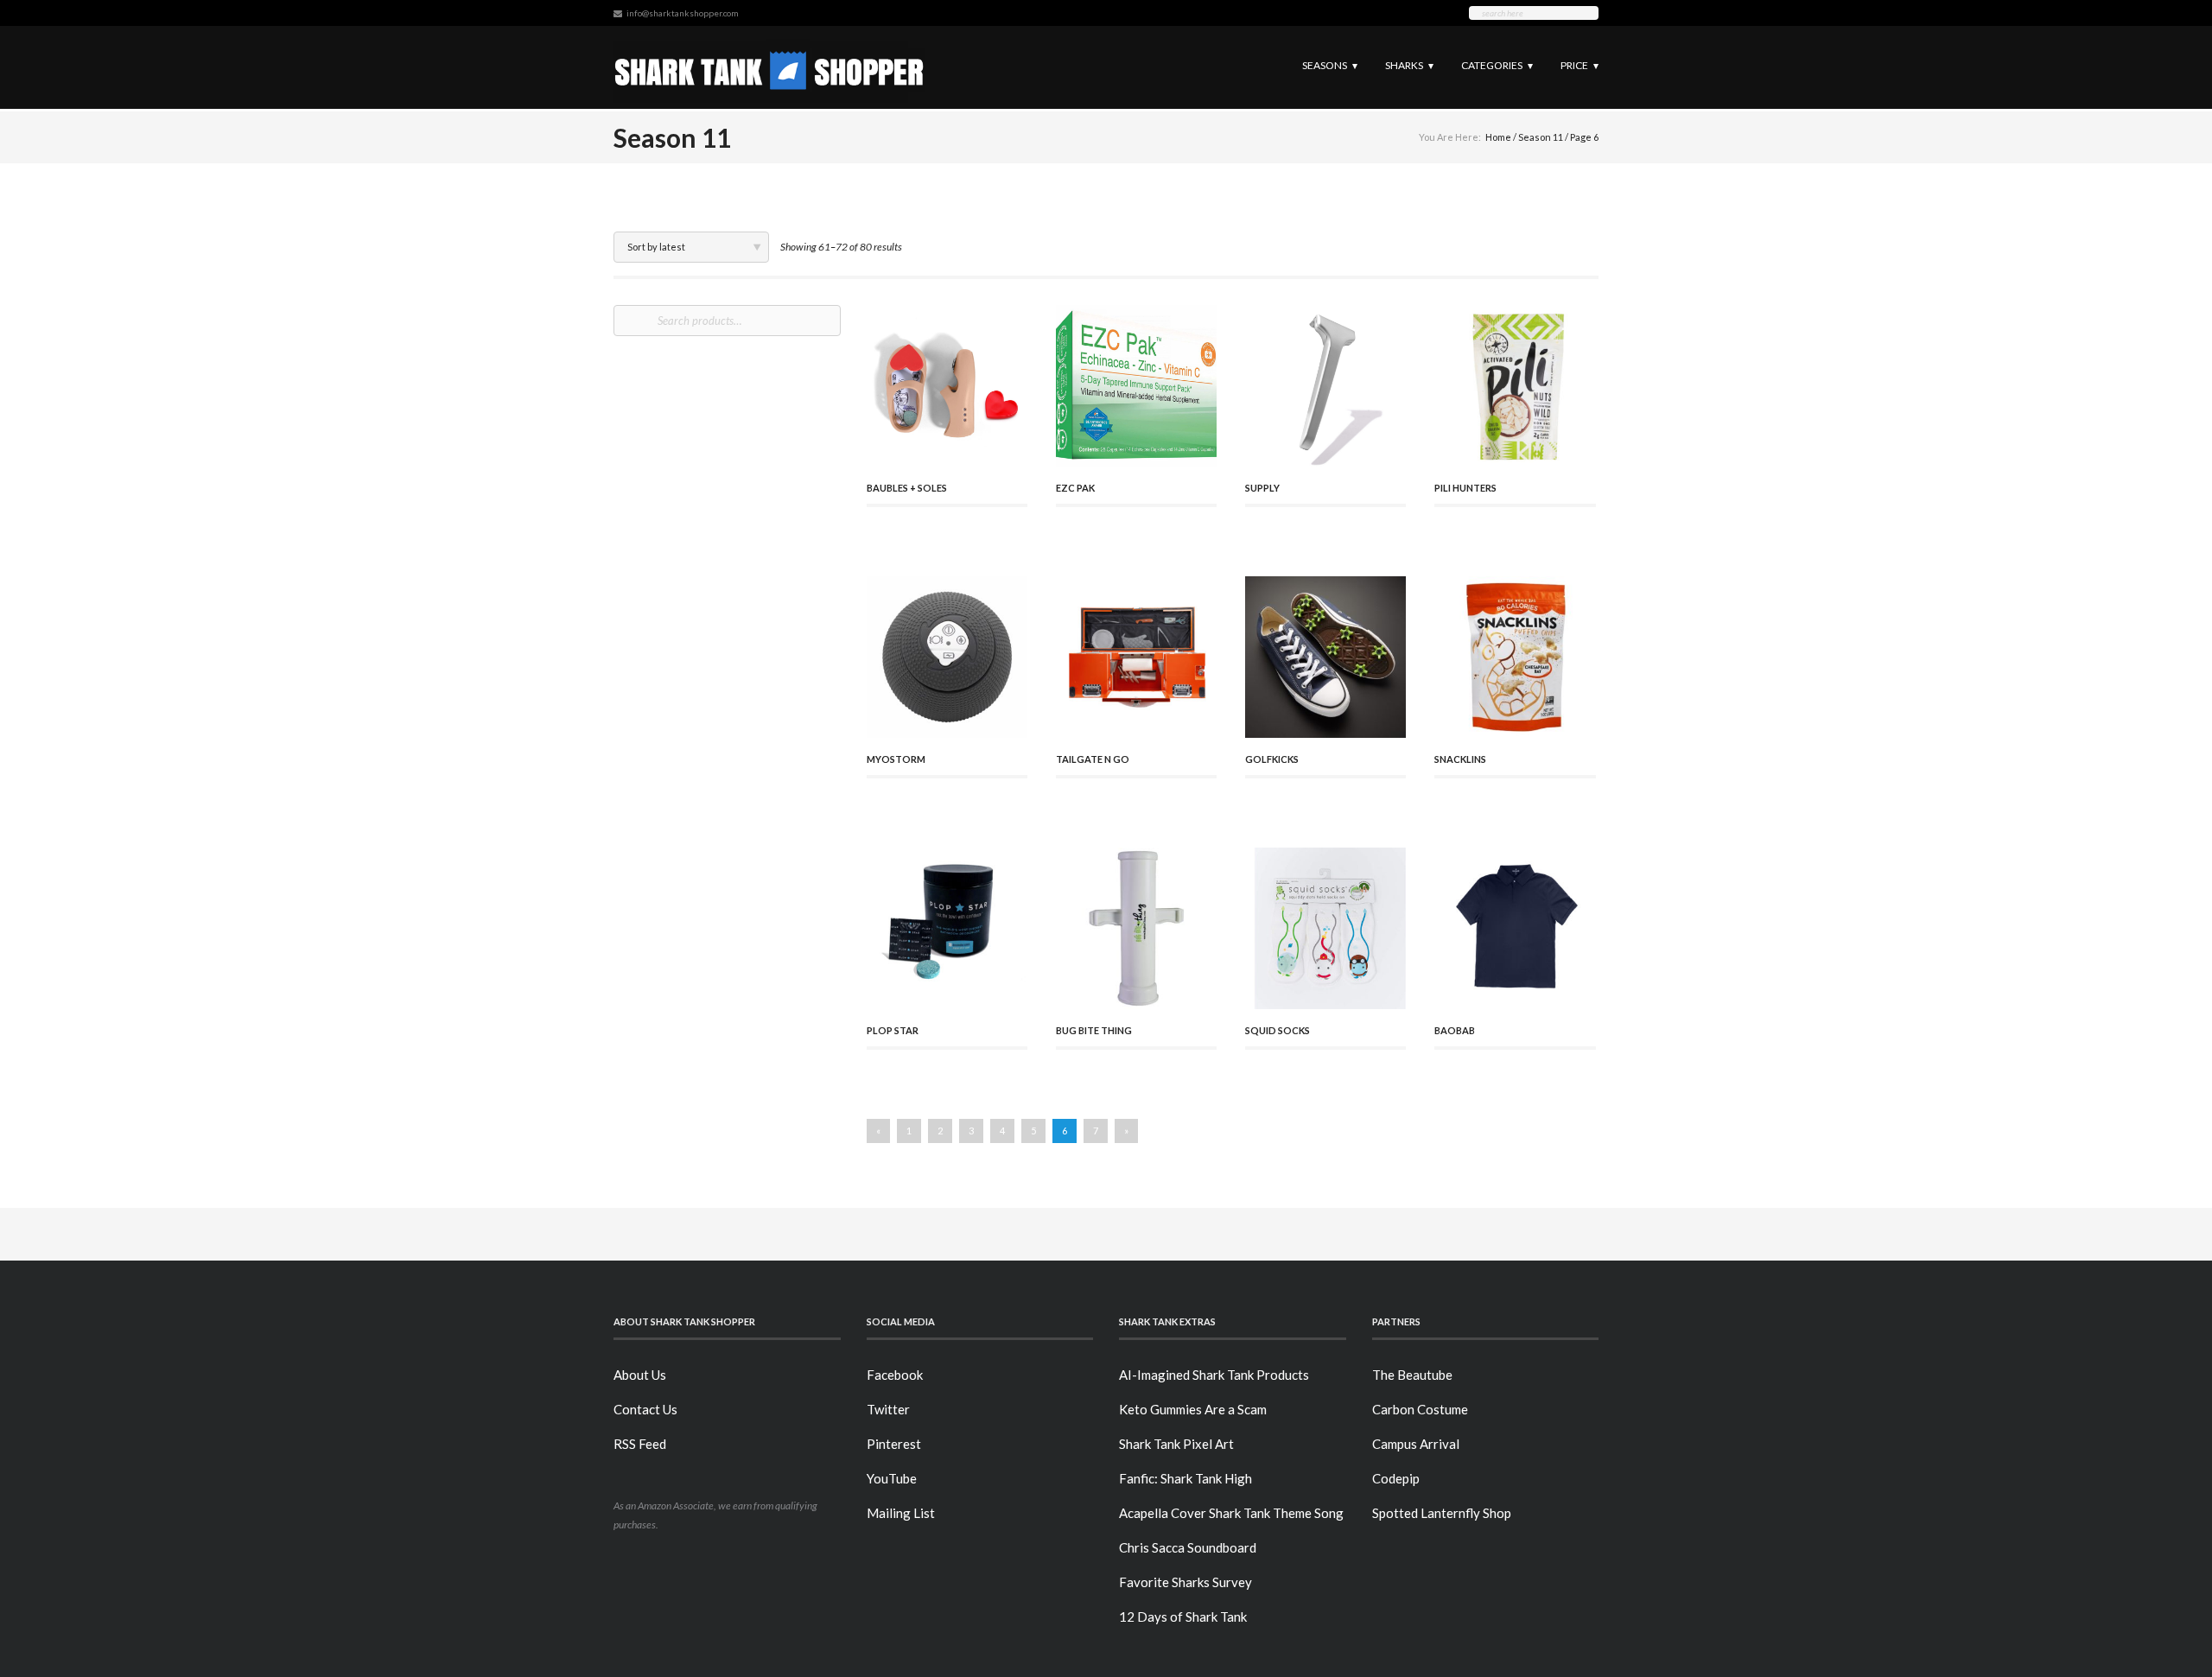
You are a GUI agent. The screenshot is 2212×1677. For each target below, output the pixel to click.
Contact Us (645, 1409)
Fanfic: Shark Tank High (1185, 1478)
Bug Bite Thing (1094, 1030)
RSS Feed (640, 1444)
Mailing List (901, 1513)
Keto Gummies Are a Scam (1193, 1409)
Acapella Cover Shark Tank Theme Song (1231, 1513)
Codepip (1396, 1478)
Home (1498, 137)
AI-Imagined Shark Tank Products (1214, 1375)
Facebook (895, 1375)
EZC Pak (1075, 488)
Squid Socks (1278, 1030)
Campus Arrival (1416, 1444)
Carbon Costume (1420, 1409)
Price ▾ (1580, 65)
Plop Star (893, 1030)
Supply (1262, 488)
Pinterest (894, 1444)
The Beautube (1412, 1375)
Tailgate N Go (1093, 759)
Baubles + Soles (907, 488)
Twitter (888, 1409)
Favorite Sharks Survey (1185, 1582)
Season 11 (1541, 137)
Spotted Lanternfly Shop (1442, 1513)
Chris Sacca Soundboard (1188, 1547)
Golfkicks (1272, 759)
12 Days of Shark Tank (1183, 1617)
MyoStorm (896, 759)
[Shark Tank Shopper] (769, 67)
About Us (640, 1375)
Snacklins (1460, 759)
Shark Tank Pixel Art (1176, 1444)
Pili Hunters (1465, 488)
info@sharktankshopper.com (683, 13)
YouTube (892, 1478)
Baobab (1455, 1030)
